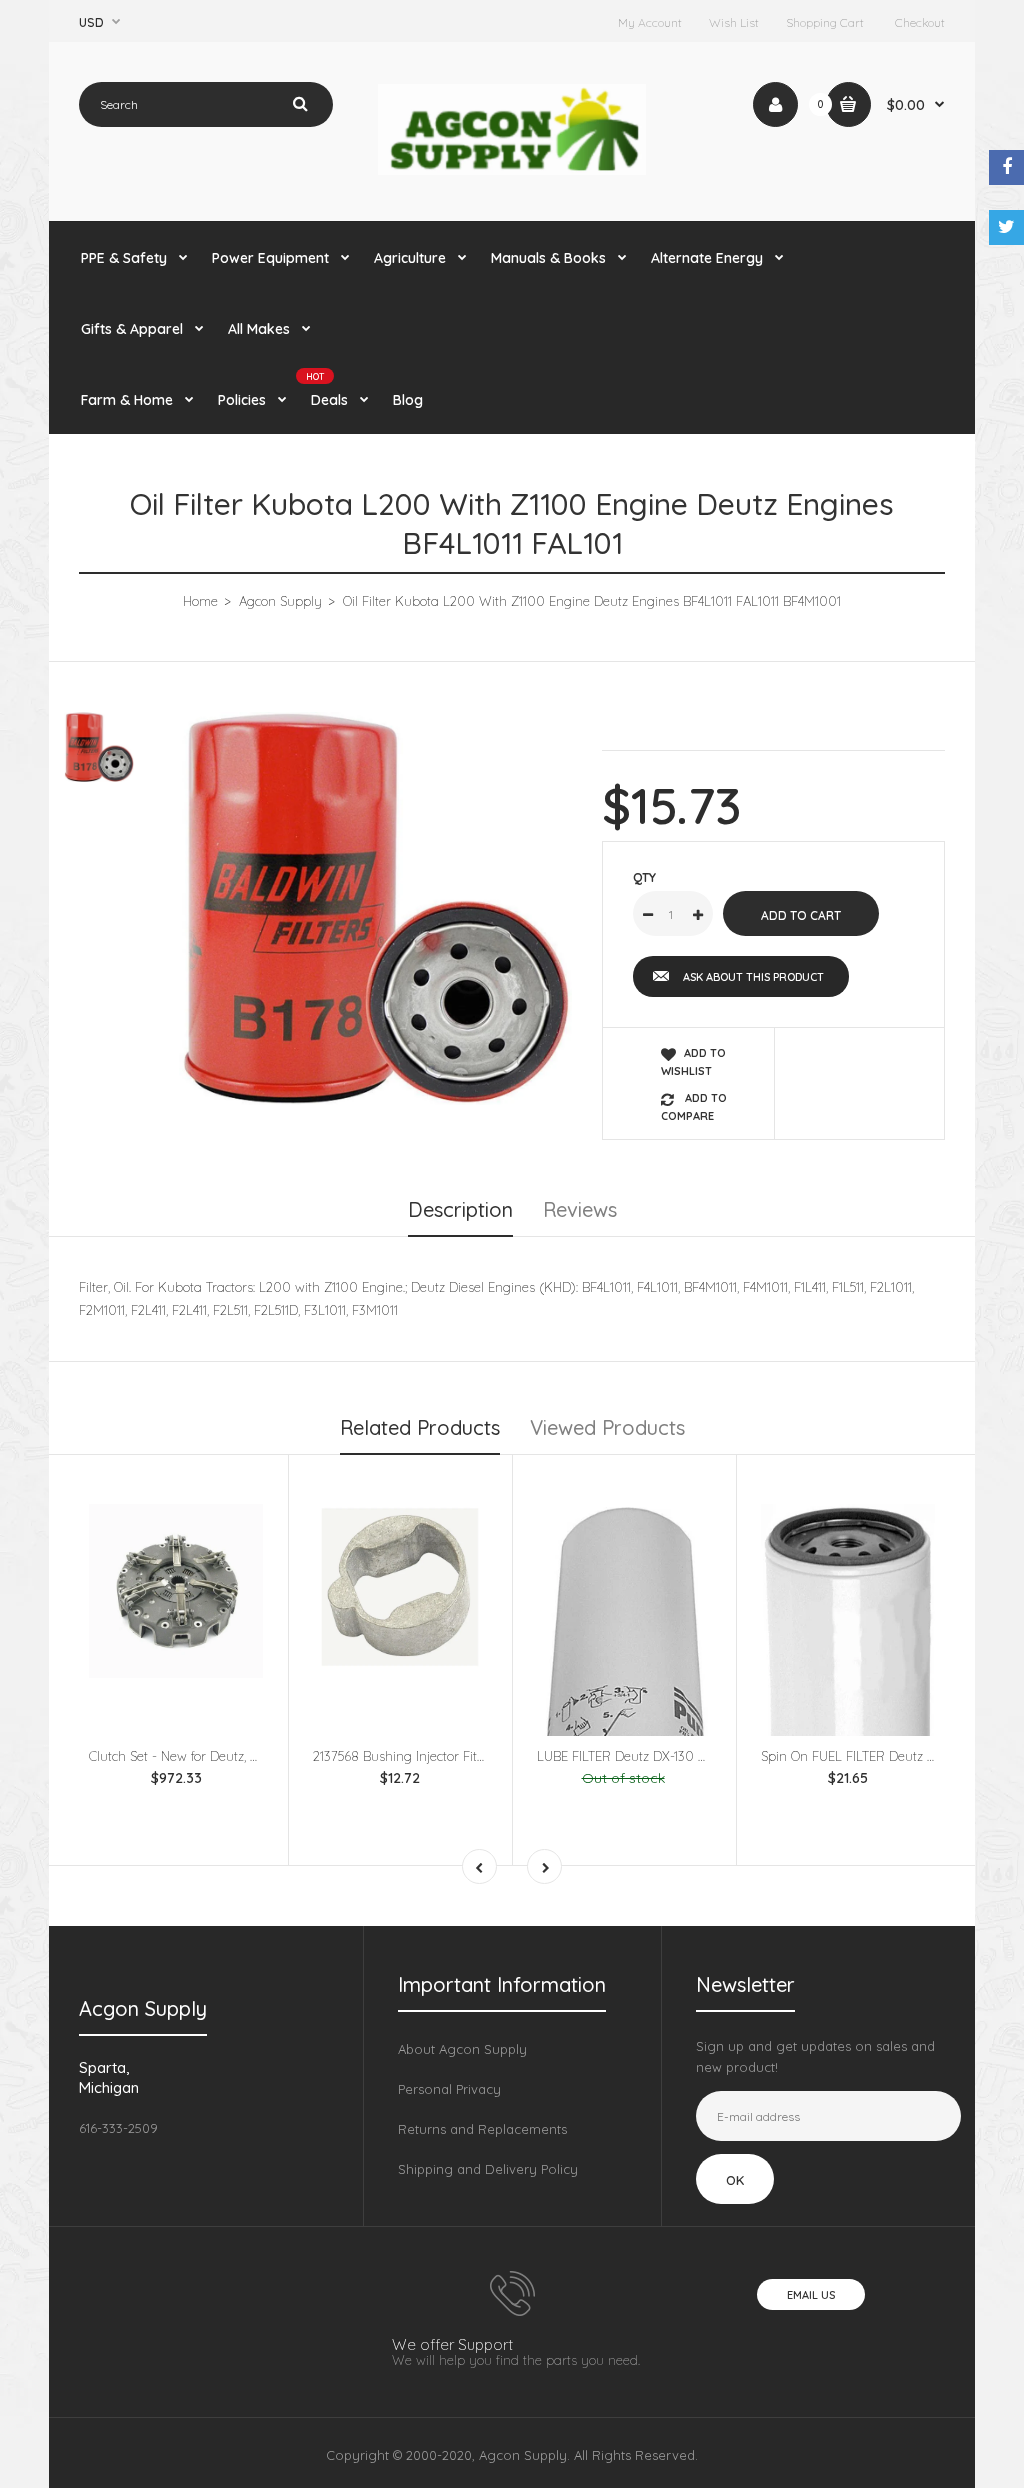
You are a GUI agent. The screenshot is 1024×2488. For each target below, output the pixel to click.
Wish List (734, 22)
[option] (375, 908)
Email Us (811, 2295)
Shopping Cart (825, 22)
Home (200, 601)
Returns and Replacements (482, 2129)
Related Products (420, 1427)
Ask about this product (753, 977)
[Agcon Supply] (512, 170)
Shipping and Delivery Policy (488, 2169)
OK (735, 2180)
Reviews (580, 1209)
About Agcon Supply (462, 2049)
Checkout (920, 22)
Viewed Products (607, 1427)
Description (460, 1209)
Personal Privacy (449, 2089)
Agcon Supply (280, 601)
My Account (650, 22)
